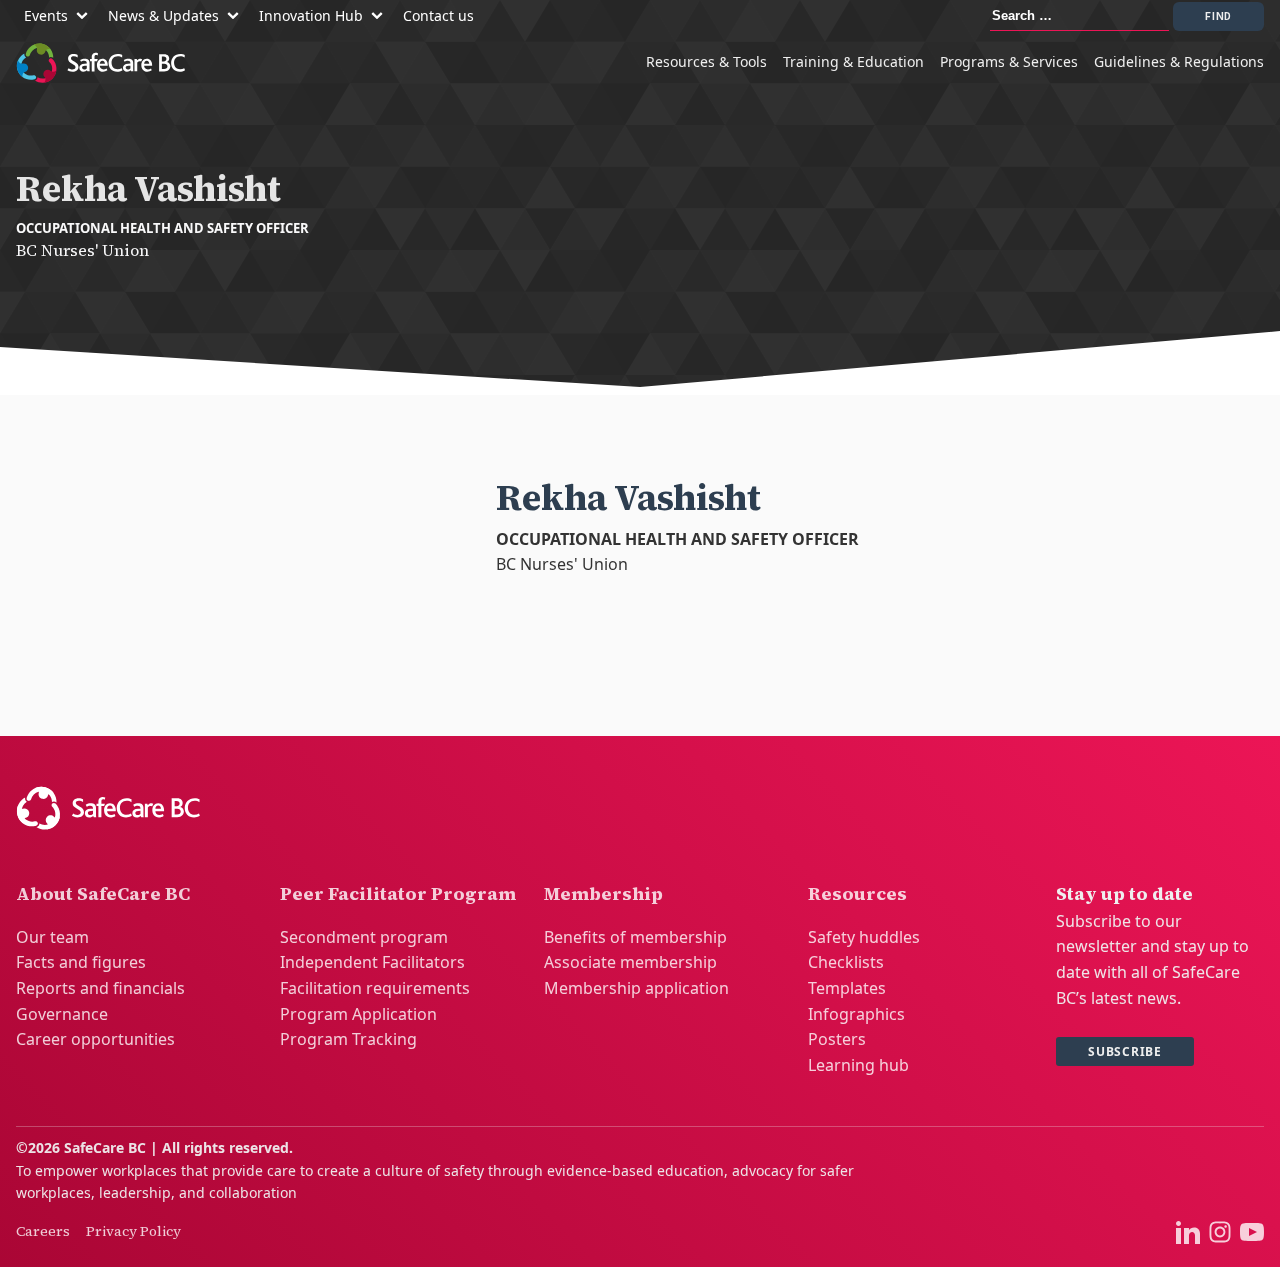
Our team (52, 937)
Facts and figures (81, 962)
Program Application (358, 1014)
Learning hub (858, 1065)
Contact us (438, 15)
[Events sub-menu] (86, 16)
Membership (603, 893)
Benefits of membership (635, 937)
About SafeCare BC (103, 893)
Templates (847, 988)
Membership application (636, 988)
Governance (62, 1014)
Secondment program (364, 937)
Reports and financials (100, 988)
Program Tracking (348, 1039)
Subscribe (1125, 1051)
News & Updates (163, 15)
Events (46, 15)
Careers (43, 1231)
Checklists (846, 962)
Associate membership (630, 962)
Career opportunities (95, 1039)
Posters (837, 1039)
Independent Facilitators (372, 962)
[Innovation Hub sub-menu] (381, 16)
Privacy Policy (133, 1231)
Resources (857, 893)
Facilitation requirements (375, 988)
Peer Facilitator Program (398, 893)
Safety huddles (864, 937)
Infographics (856, 1014)
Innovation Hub (311, 15)
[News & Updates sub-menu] (237, 16)
